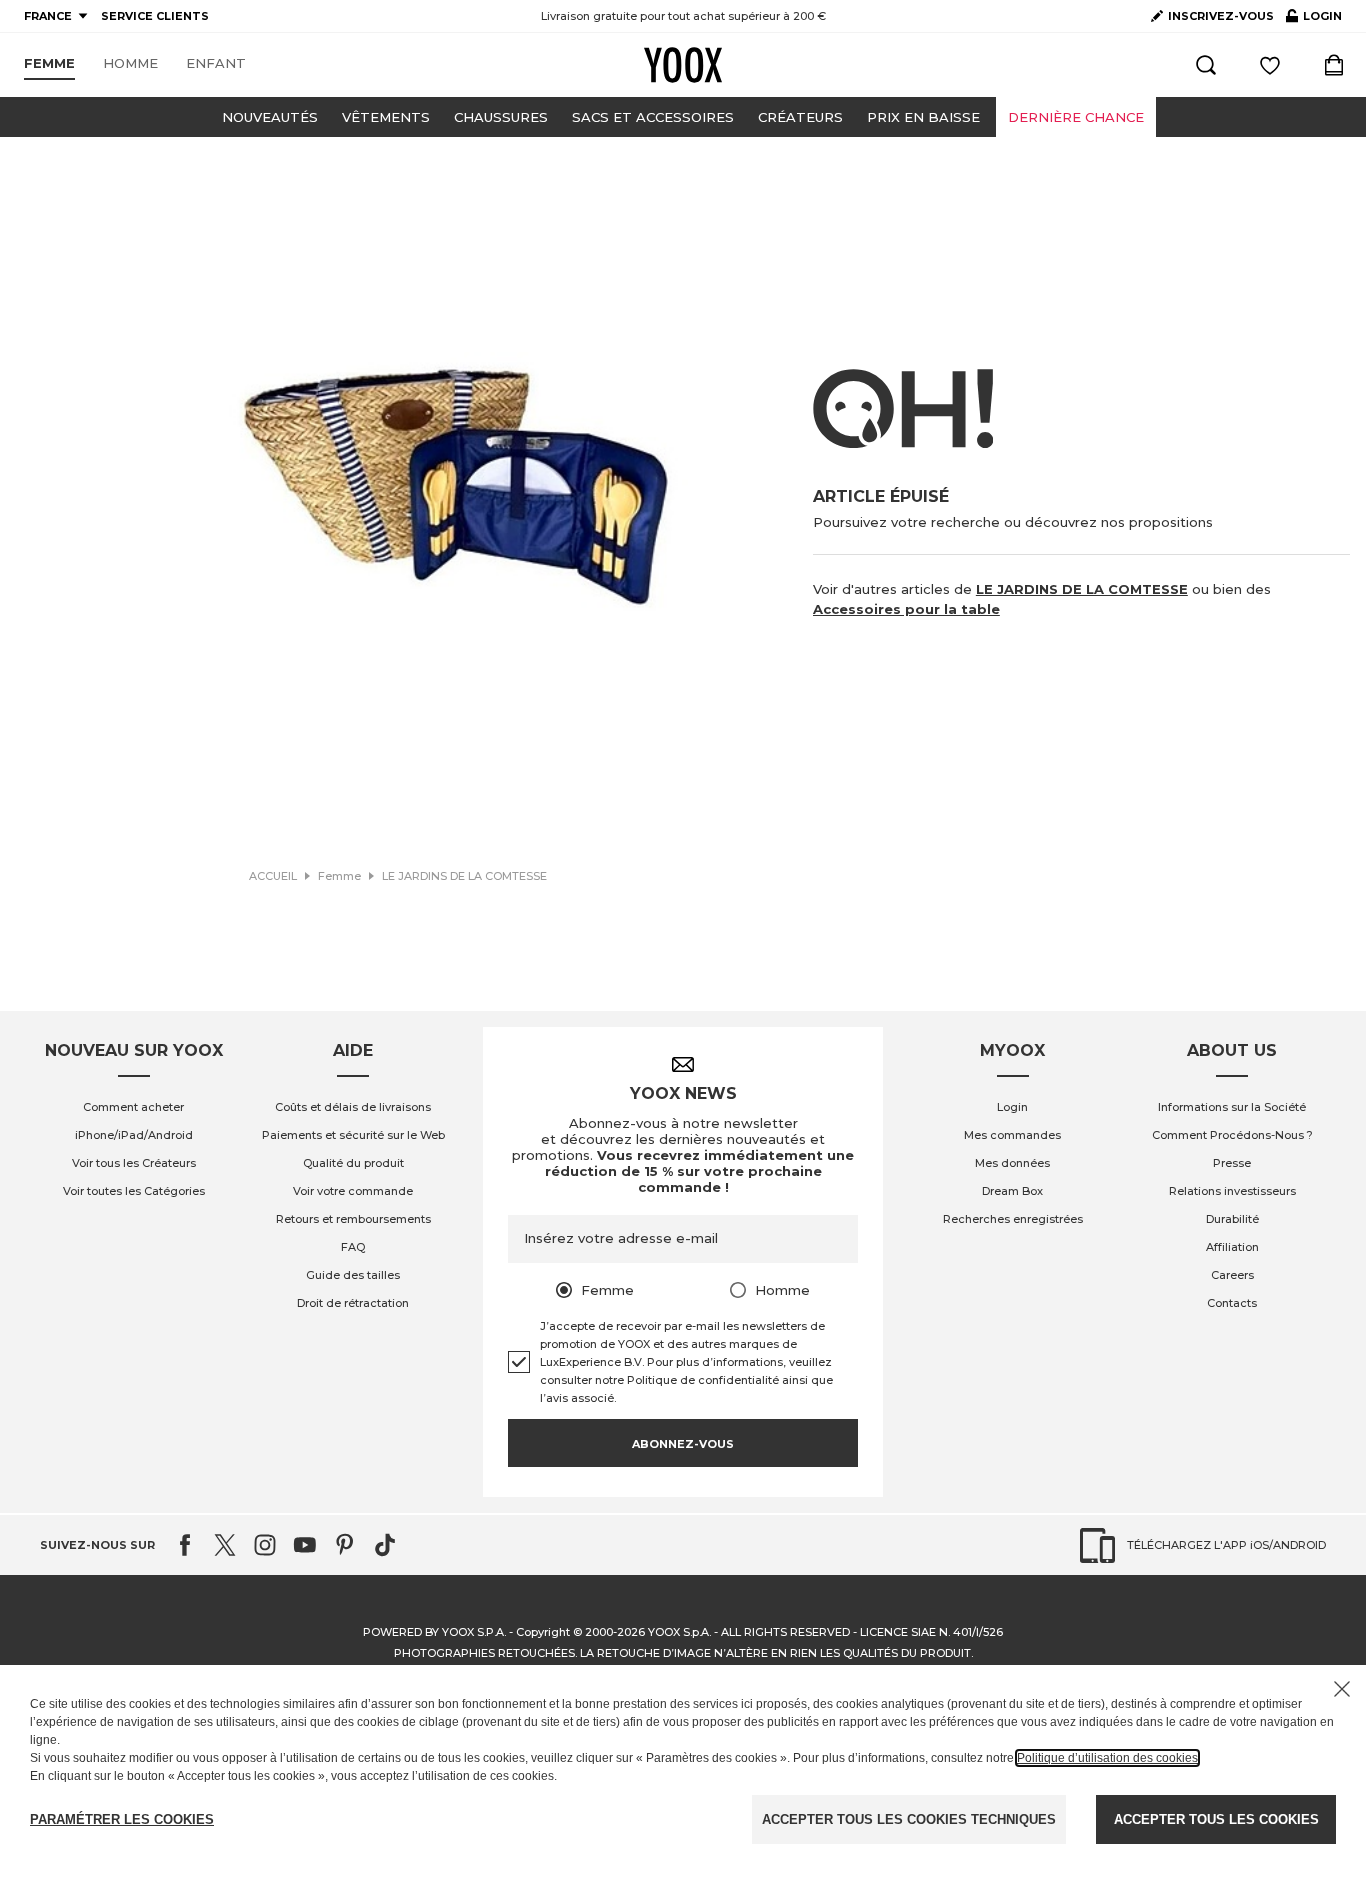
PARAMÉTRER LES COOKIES (122, 1819)
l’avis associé (577, 1398)
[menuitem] (49, 64)
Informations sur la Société (1232, 1107)
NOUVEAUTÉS (270, 117)
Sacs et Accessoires (653, 117)
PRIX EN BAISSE (923, 117)
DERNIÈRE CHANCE (1076, 117)
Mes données (1012, 1163)
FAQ (353, 1247)
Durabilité (1232, 1219)
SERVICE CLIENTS (155, 16)
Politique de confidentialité (703, 1380)
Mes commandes (1012, 1135)
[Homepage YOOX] (683, 65)
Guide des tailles (353, 1275)
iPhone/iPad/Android (134, 1135)
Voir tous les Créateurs (134, 1163)
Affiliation (1232, 1247)
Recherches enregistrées (1013, 1219)
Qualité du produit (353, 1163)
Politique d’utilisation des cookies (1107, 1758)
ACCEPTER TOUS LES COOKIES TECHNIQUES (909, 1819)
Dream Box (1012, 1191)
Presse (1232, 1163)
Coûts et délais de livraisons (353, 1107)
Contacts (1232, 1303)
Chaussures (501, 117)
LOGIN (1314, 20)
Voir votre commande (353, 1191)
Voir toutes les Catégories (134, 1191)
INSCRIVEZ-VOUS (1221, 16)
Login (1012, 1107)
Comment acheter (133, 1107)
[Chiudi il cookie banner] (1342, 1689)
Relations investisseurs (1232, 1191)
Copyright (543, 1632)
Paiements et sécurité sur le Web (353, 1135)
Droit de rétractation (353, 1303)
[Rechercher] (1206, 65)
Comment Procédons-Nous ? (1232, 1135)
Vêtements (386, 117)
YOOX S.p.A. (679, 1632)
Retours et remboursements (353, 1219)
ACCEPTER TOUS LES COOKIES (1216, 1819)
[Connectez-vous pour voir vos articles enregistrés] (1270, 65)
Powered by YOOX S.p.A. (434, 1632)
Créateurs (800, 117)
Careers (1232, 1275)
